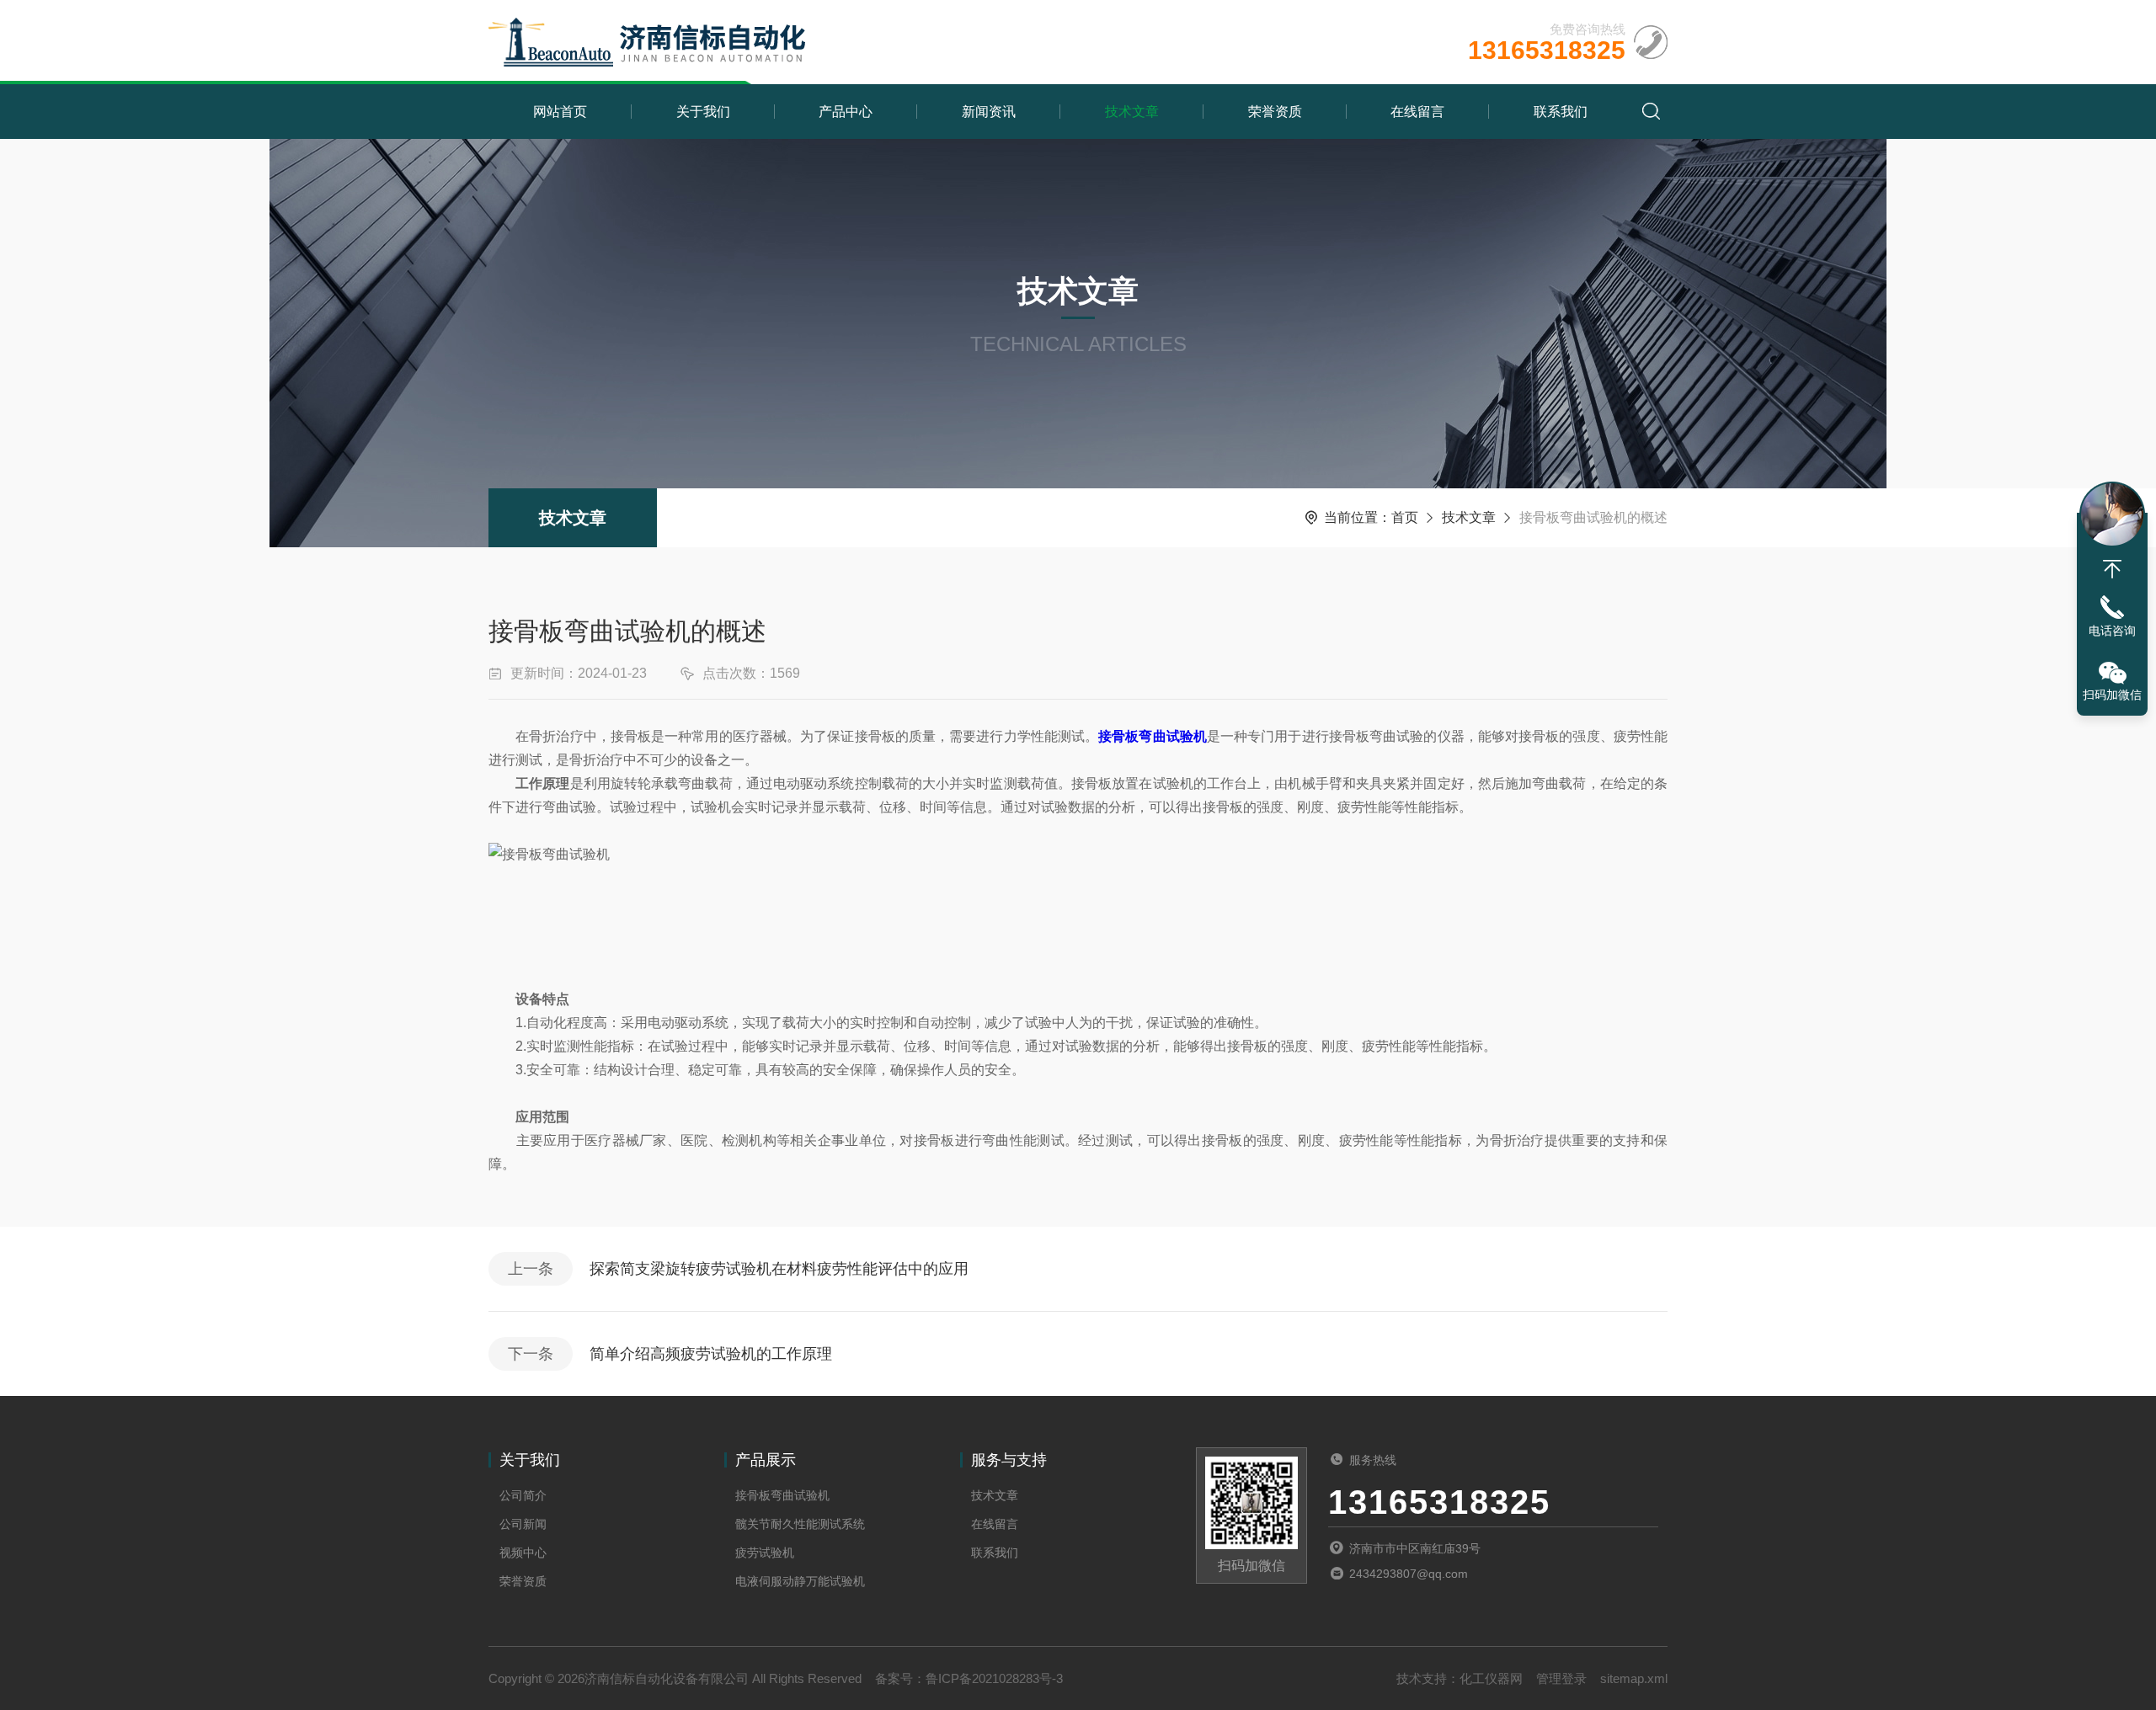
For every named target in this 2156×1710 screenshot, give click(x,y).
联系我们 (1561, 112)
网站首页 (560, 112)
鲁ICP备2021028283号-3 (994, 1678)
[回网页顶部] (2112, 569)
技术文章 (1132, 112)
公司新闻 (523, 1524)
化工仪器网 (1491, 1678)
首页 (1405, 517)
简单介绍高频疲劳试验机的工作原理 (711, 1354)
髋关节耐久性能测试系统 (800, 1524)
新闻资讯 (989, 112)
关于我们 (703, 112)
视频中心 (523, 1553)
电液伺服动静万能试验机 (800, 1581)
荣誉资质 (1275, 112)
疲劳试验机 (765, 1553)
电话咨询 (2112, 631)
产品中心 (846, 112)
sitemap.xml (1634, 1678)
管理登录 (1561, 1678)
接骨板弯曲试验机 (782, 1495)
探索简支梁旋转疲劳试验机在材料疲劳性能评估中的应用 (779, 1269)
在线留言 (1417, 112)
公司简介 (523, 1495)
